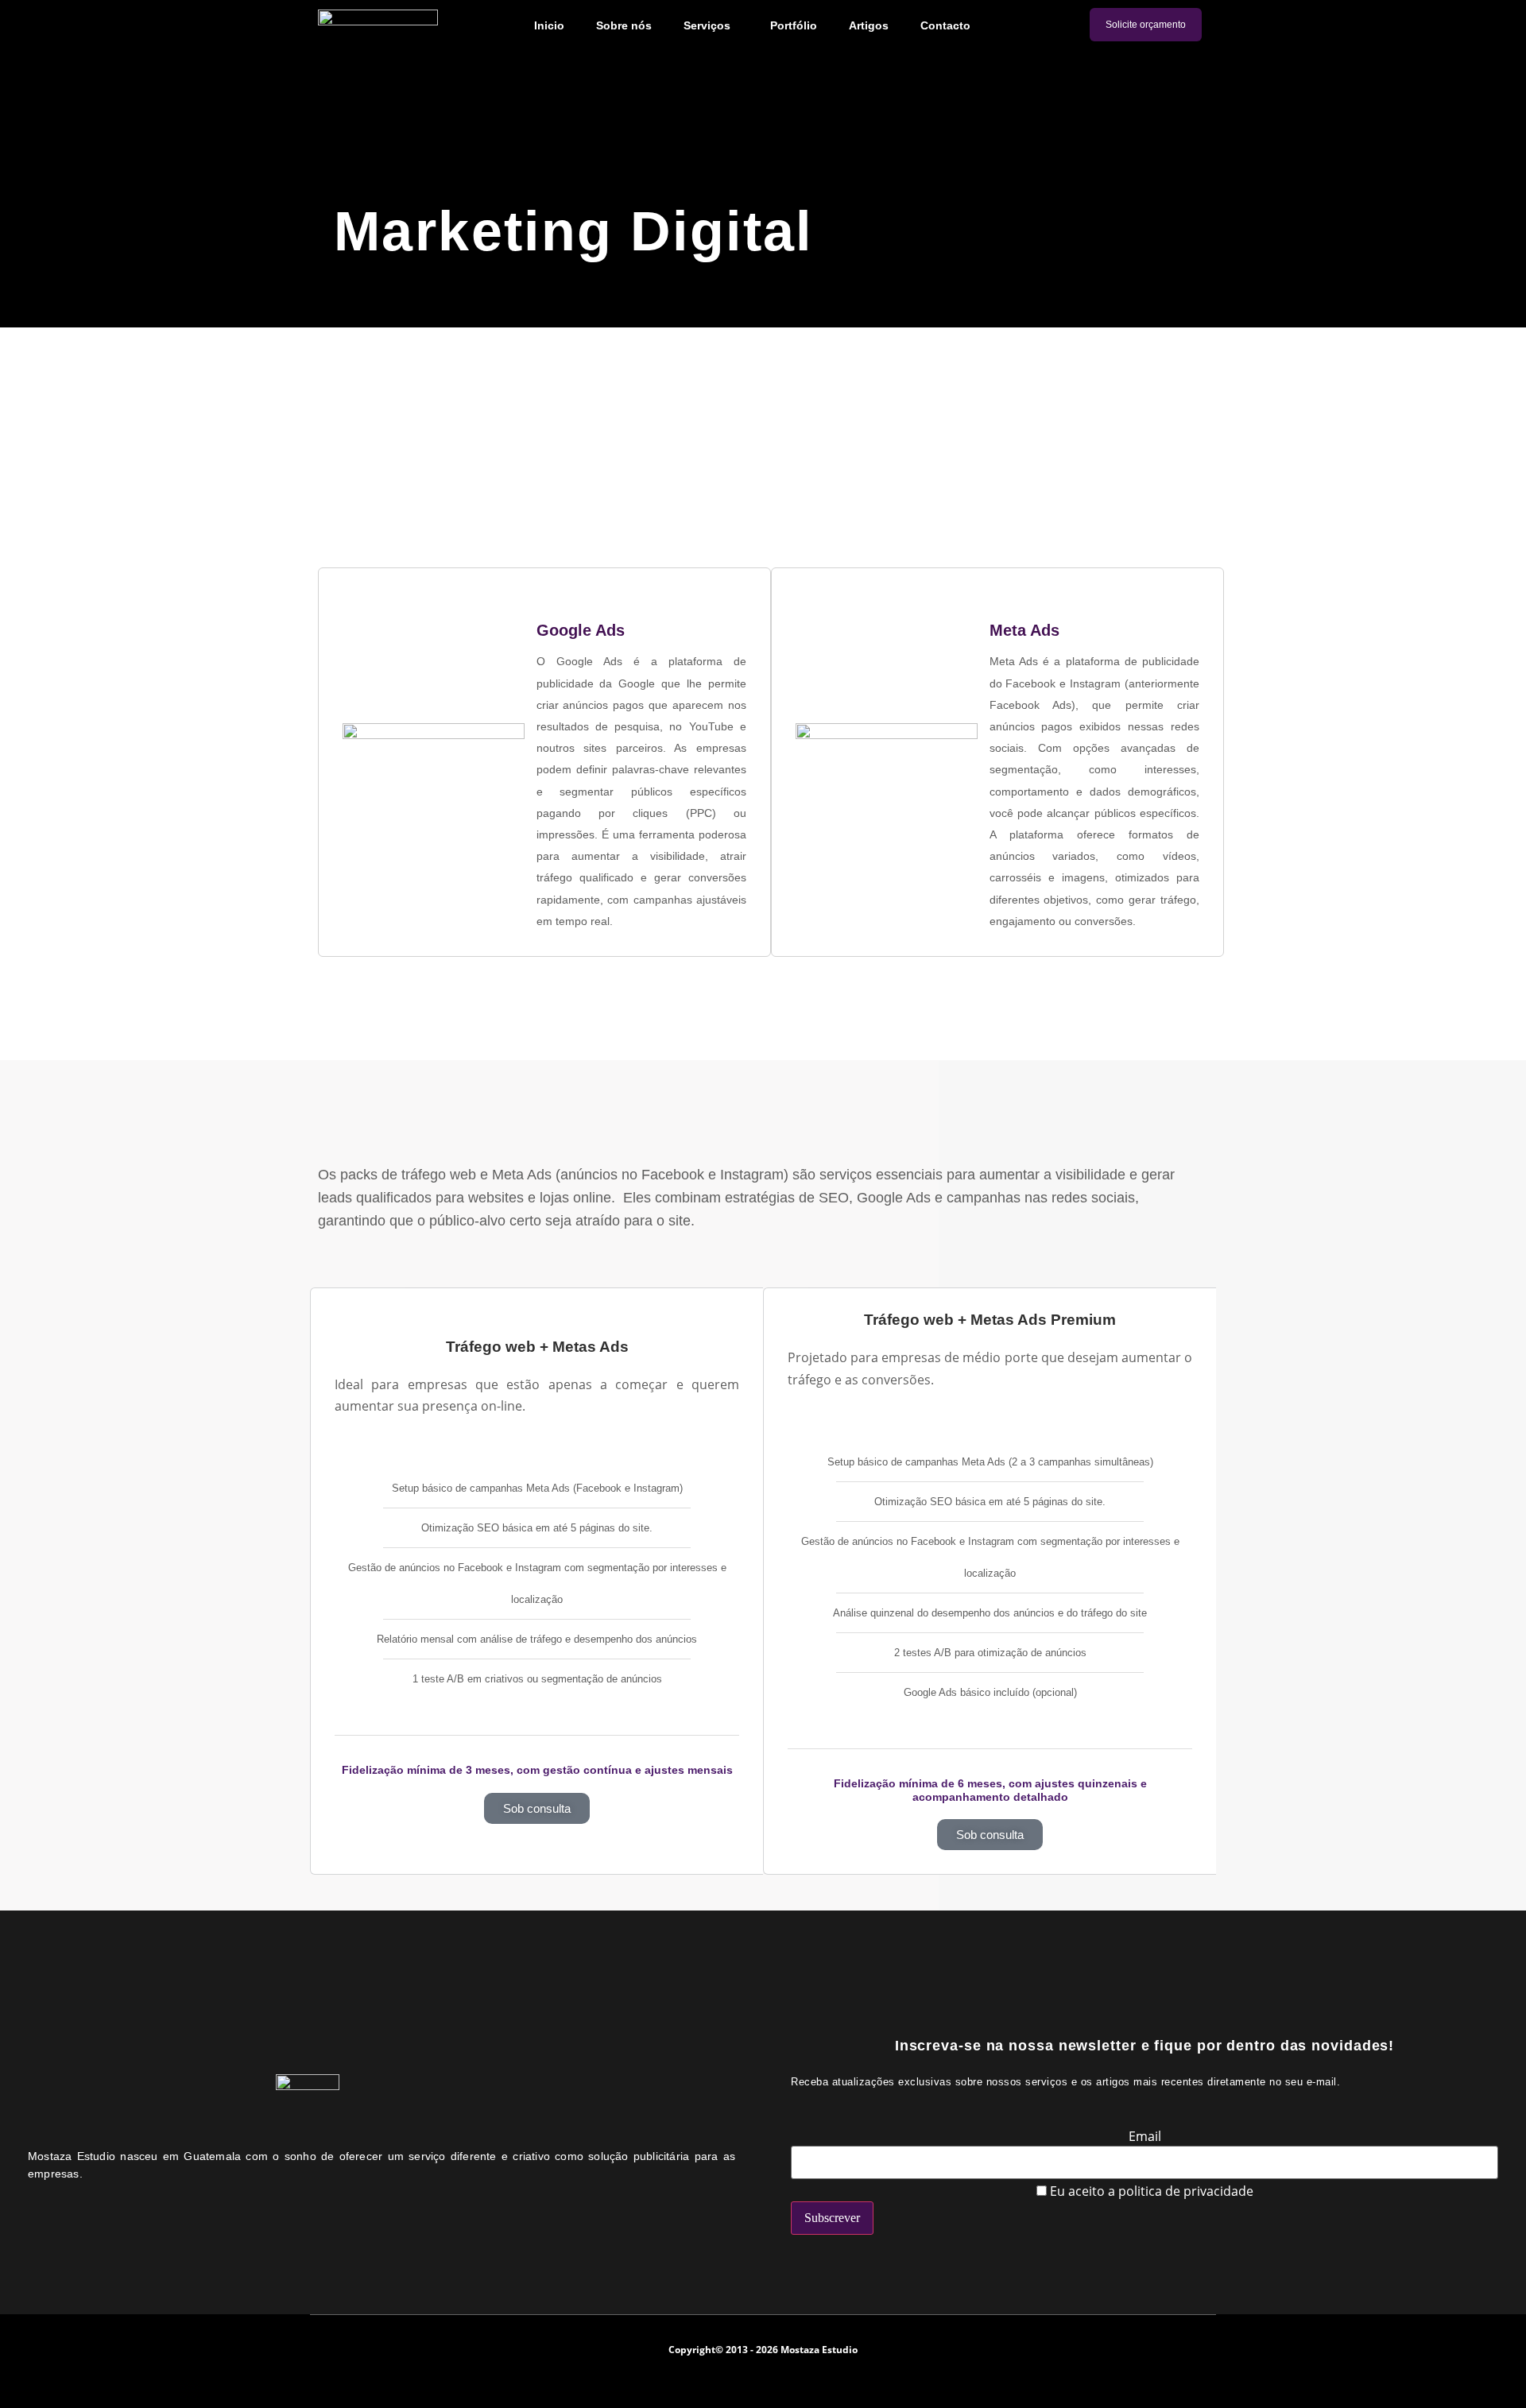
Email (1145, 2136)
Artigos (869, 25)
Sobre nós (624, 25)
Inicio (549, 25)
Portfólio (794, 25)
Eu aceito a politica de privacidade (1150, 2191)
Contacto (945, 25)
